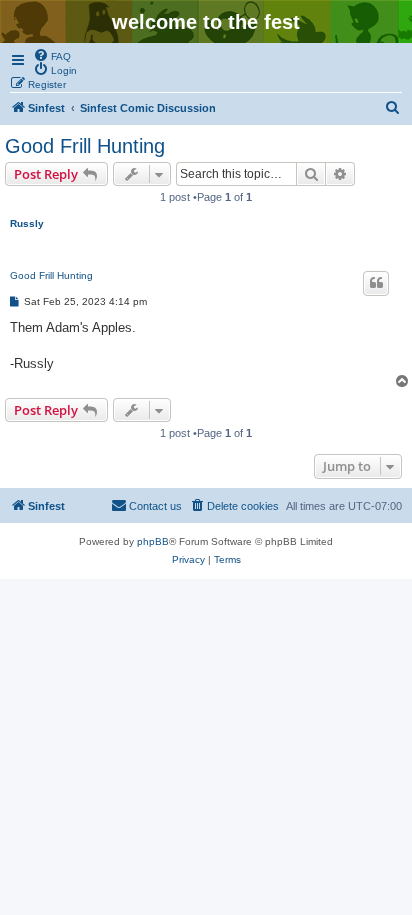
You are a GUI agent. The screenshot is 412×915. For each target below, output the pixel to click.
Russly (27, 223)
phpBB (153, 541)
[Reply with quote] (376, 283)
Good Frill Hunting (85, 146)
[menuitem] (52, 55)
